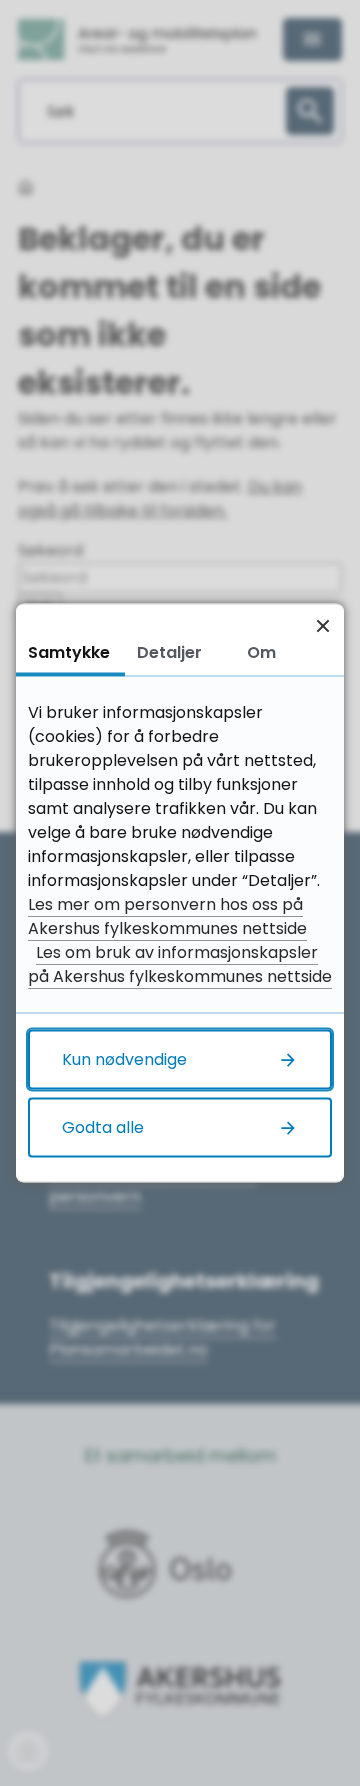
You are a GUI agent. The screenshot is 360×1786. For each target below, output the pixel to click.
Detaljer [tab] (169, 652)
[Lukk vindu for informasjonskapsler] (322, 625)
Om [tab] (261, 652)
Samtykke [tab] (69, 652)
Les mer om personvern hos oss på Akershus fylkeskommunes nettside (167, 916)
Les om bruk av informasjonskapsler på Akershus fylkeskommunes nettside (180, 964)
